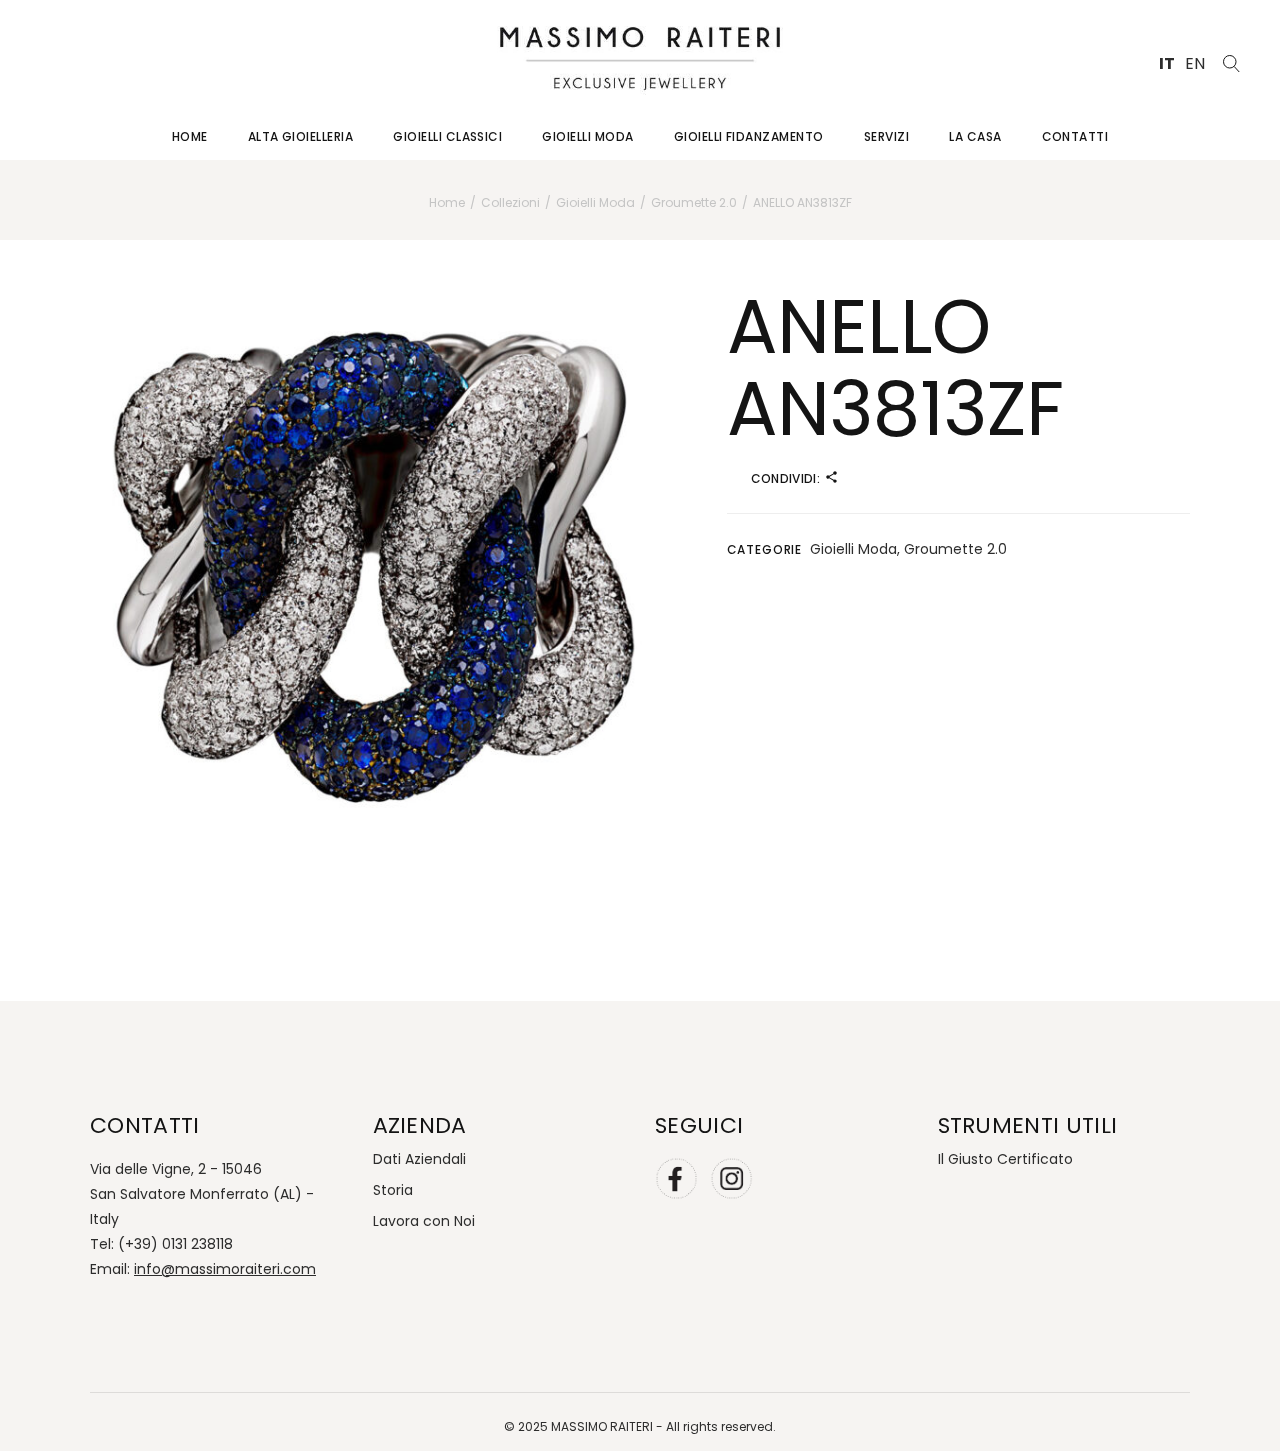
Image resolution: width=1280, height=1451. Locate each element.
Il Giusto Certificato (1005, 1159)
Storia (393, 1190)
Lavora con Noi (424, 1221)
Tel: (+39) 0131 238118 (161, 1244)
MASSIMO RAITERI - (608, 1426)
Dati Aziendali (419, 1159)
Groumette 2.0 (955, 549)
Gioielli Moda (853, 549)
